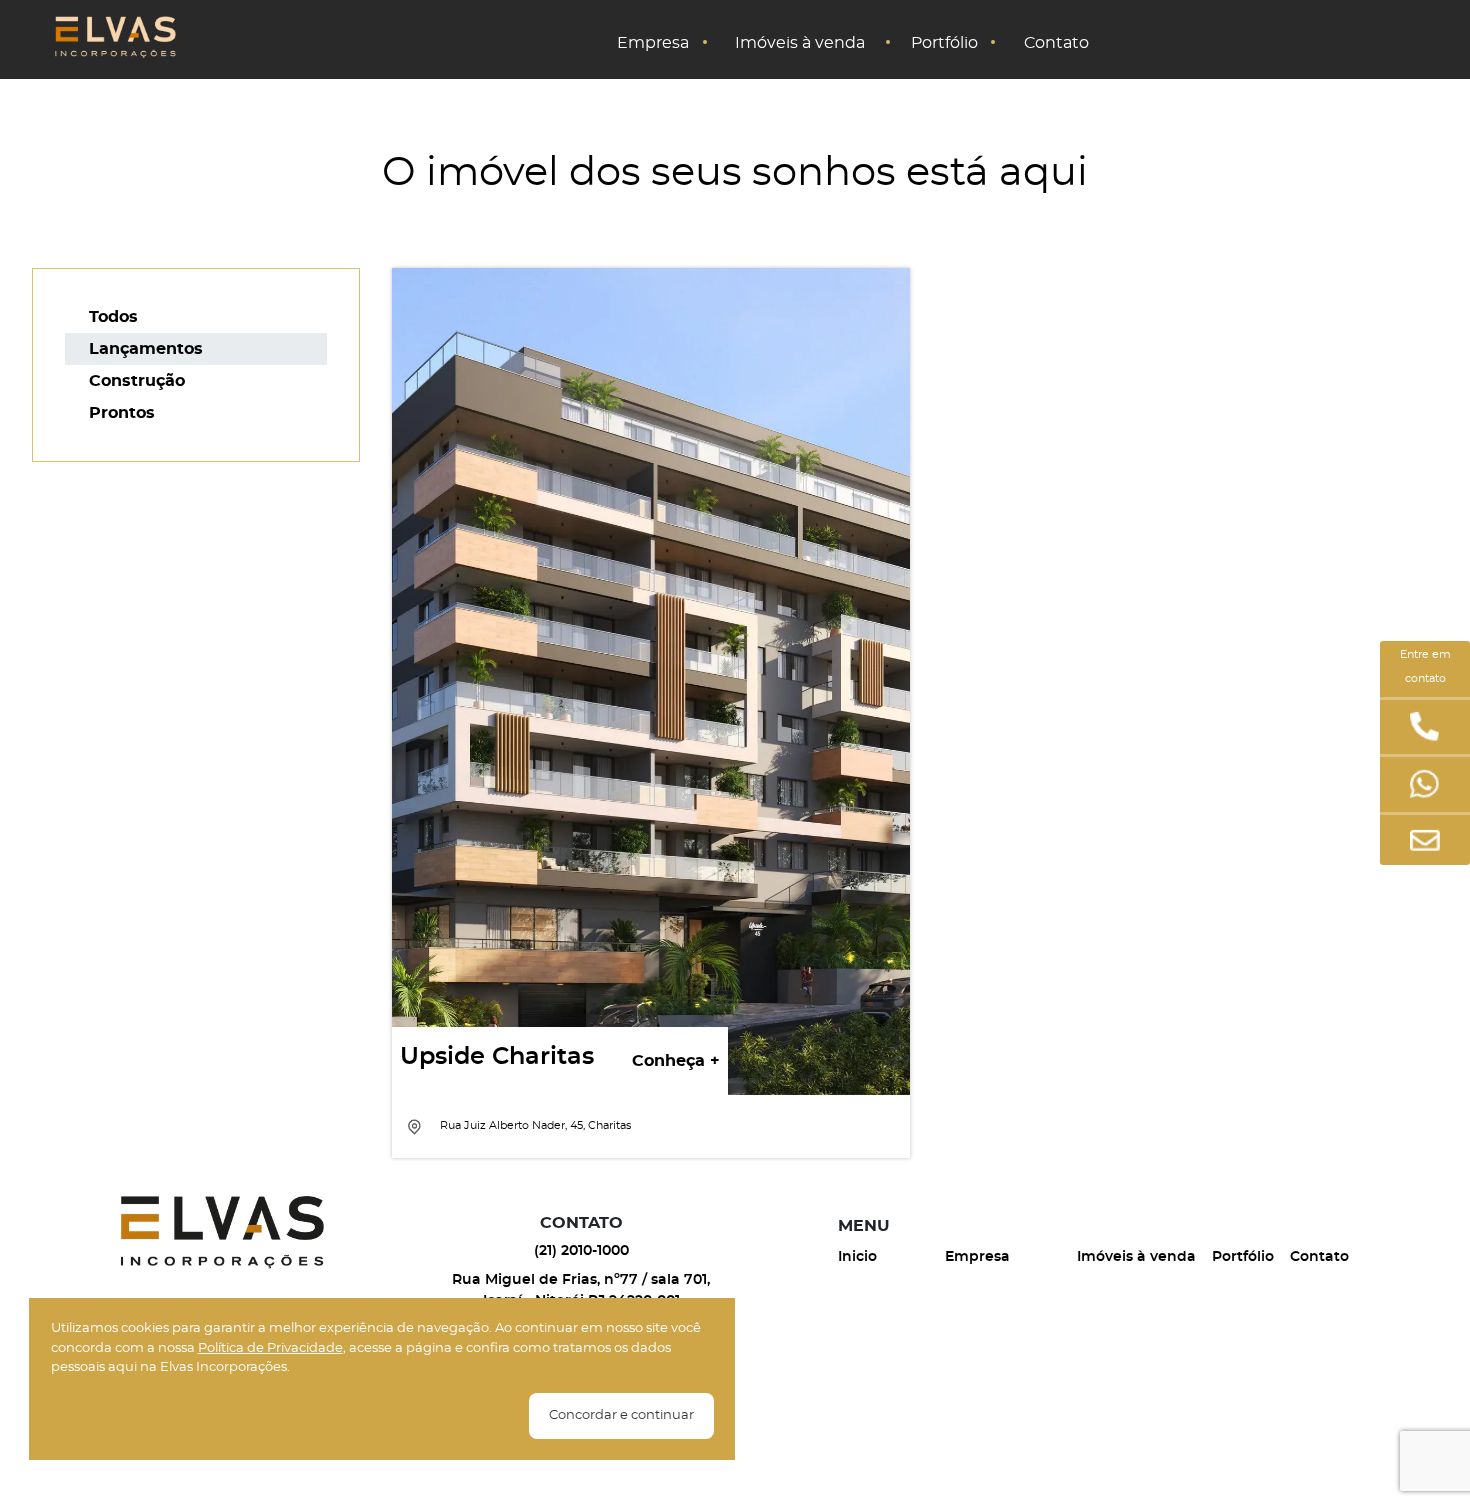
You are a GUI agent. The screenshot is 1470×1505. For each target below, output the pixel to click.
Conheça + (676, 1061)
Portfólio (944, 41)
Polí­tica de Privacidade (270, 1348)
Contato (1056, 41)
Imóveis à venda (800, 41)
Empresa (653, 41)
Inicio (857, 1257)
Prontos (122, 413)
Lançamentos (146, 349)
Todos (113, 317)
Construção (137, 381)
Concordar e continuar (621, 1415)
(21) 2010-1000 (581, 1251)
